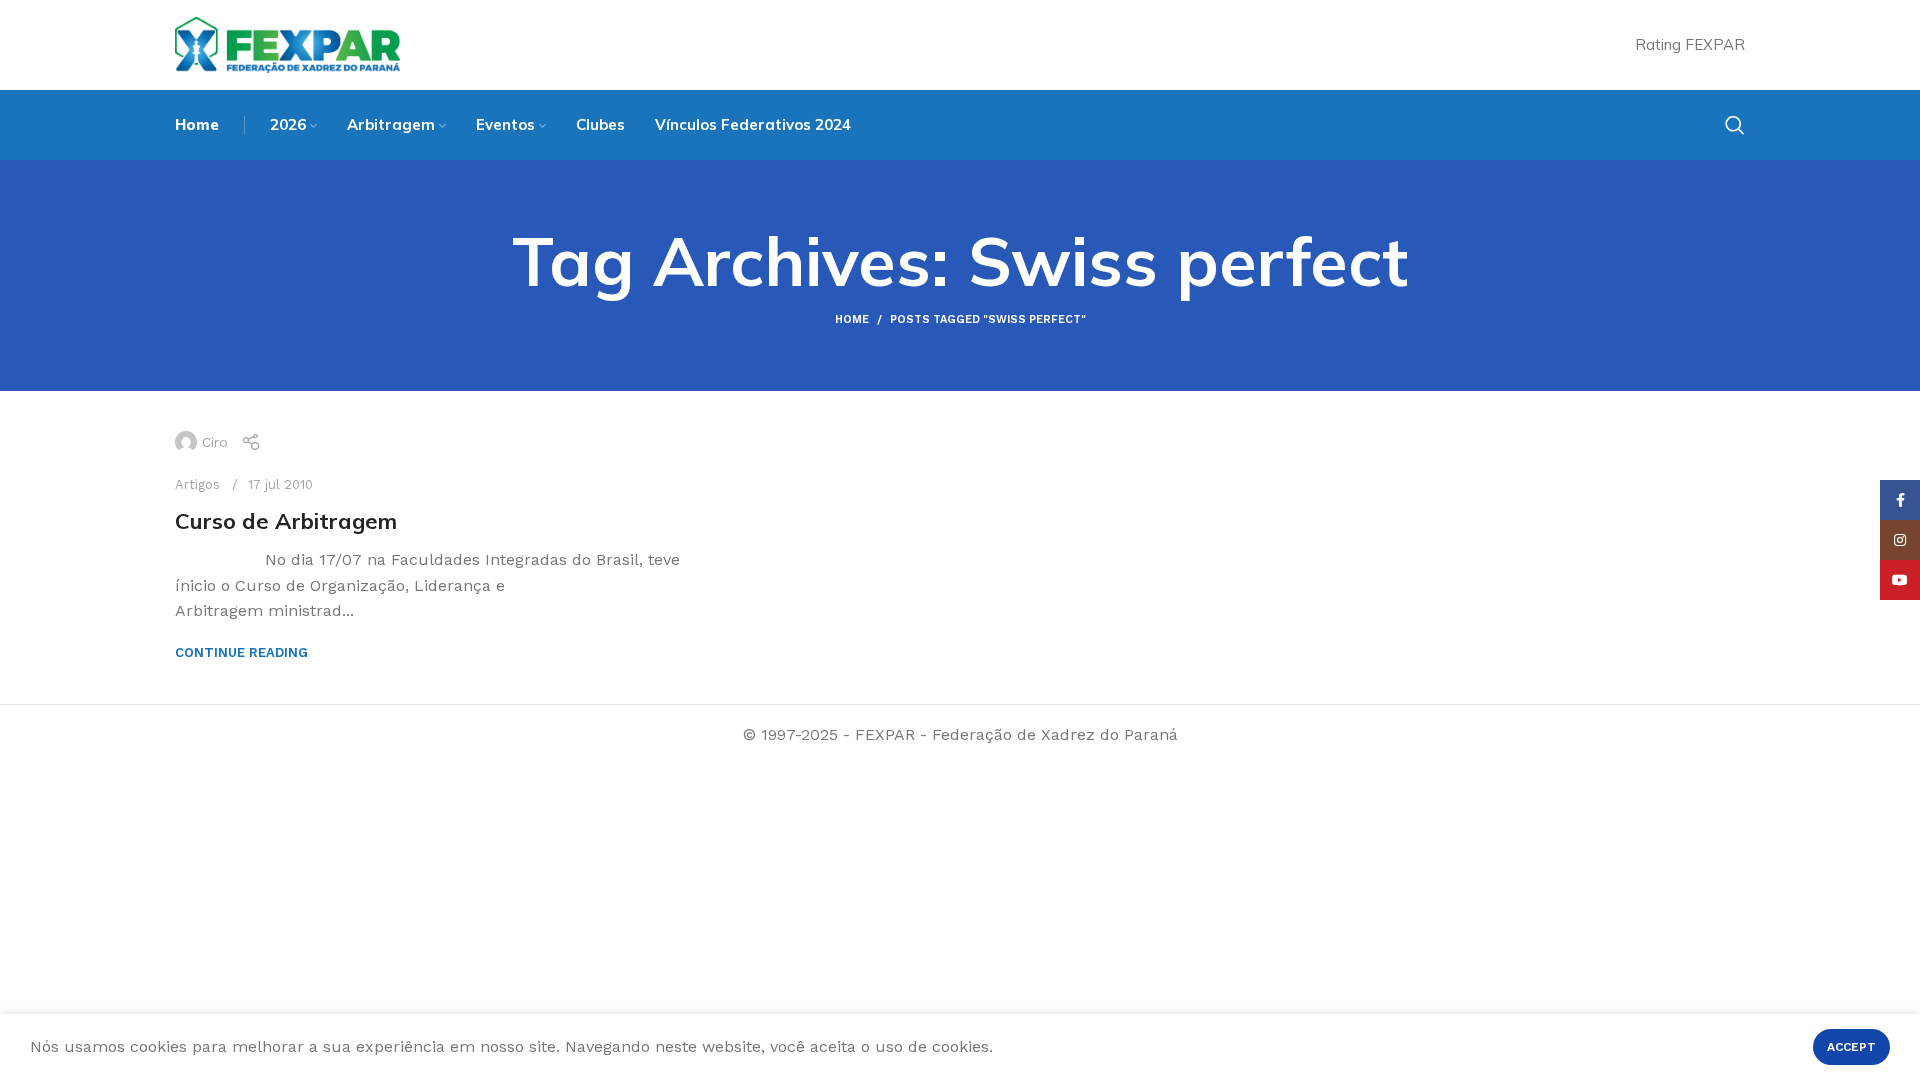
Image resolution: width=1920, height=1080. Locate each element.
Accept (1851, 1047)
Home (852, 319)
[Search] (1735, 125)
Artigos (197, 484)
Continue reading (241, 652)
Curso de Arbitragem (286, 521)
